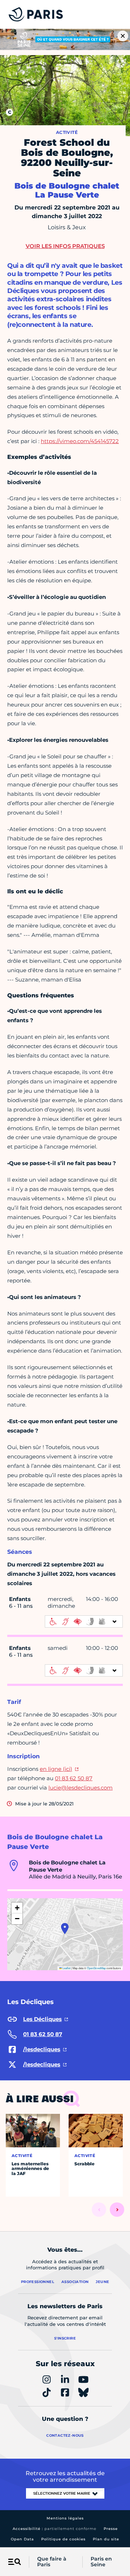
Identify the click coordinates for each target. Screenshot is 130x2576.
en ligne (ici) (56, 1769)
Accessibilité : (55, 2529)
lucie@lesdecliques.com (81, 1788)
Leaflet (66, 1968)
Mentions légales (65, 2518)
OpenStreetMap (96, 1968)
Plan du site (106, 2539)
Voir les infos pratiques (65, 246)
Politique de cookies (63, 2539)
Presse (111, 2529)
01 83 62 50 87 (74, 1778)
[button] (65, 1928)
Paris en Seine (101, 2562)
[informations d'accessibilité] (84, 1621)
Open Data (22, 2539)
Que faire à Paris (52, 2562)
